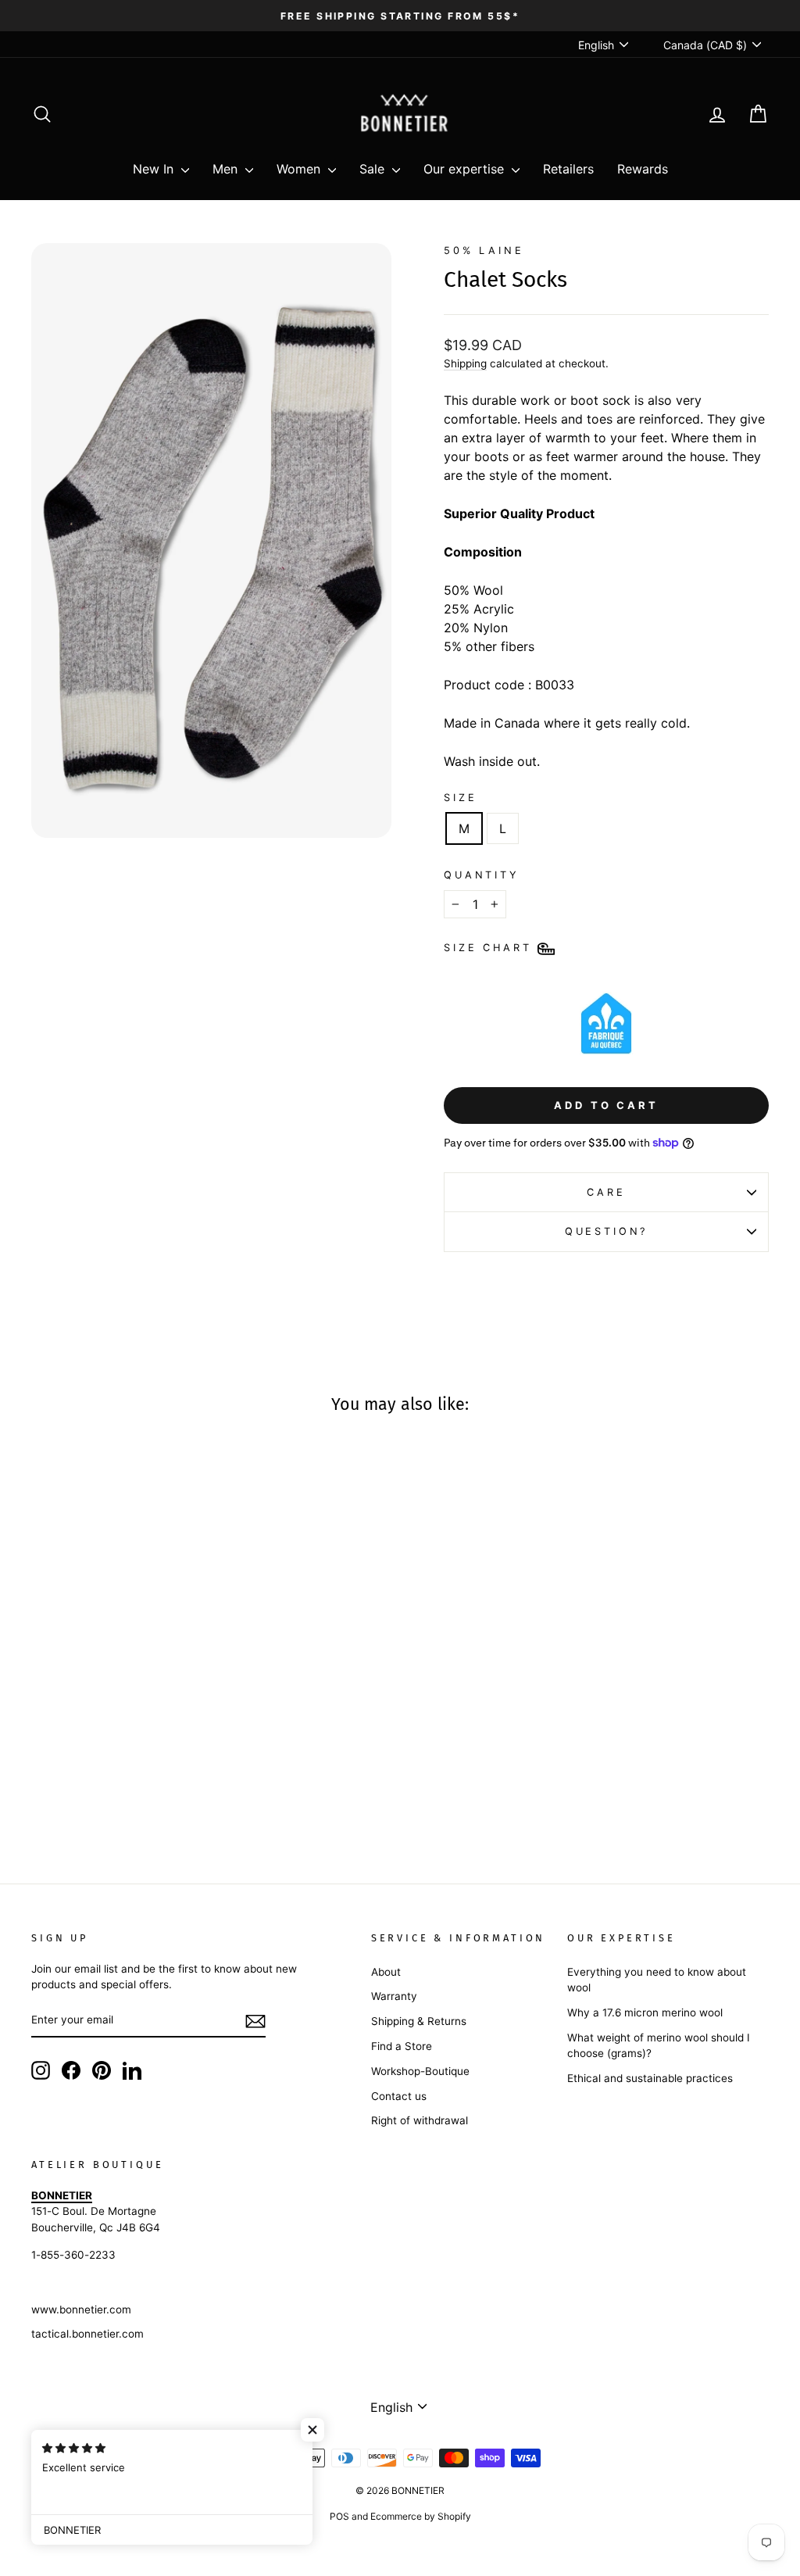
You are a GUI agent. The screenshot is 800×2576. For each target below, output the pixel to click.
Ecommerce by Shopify (421, 2516)
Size (460, 798)
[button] (312, 2430)
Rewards (643, 169)
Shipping (465, 363)
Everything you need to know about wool (657, 1980)
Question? (607, 1231)
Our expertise (466, 169)
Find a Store (402, 2046)
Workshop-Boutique (420, 2071)
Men (227, 169)
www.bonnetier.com (81, 2309)
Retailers (568, 169)
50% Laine (484, 250)
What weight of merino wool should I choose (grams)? (659, 2045)
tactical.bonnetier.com (87, 2334)
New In (155, 169)
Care (606, 1192)
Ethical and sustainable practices (650, 2078)
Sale (374, 169)
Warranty (394, 1996)
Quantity (482, 875)
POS (339, 2516)
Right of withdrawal (420, 2120)
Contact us (399, 2096)
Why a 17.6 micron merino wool (645, 2012)
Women (300, 169)
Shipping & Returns (419, 2021)
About (386, 1972)
